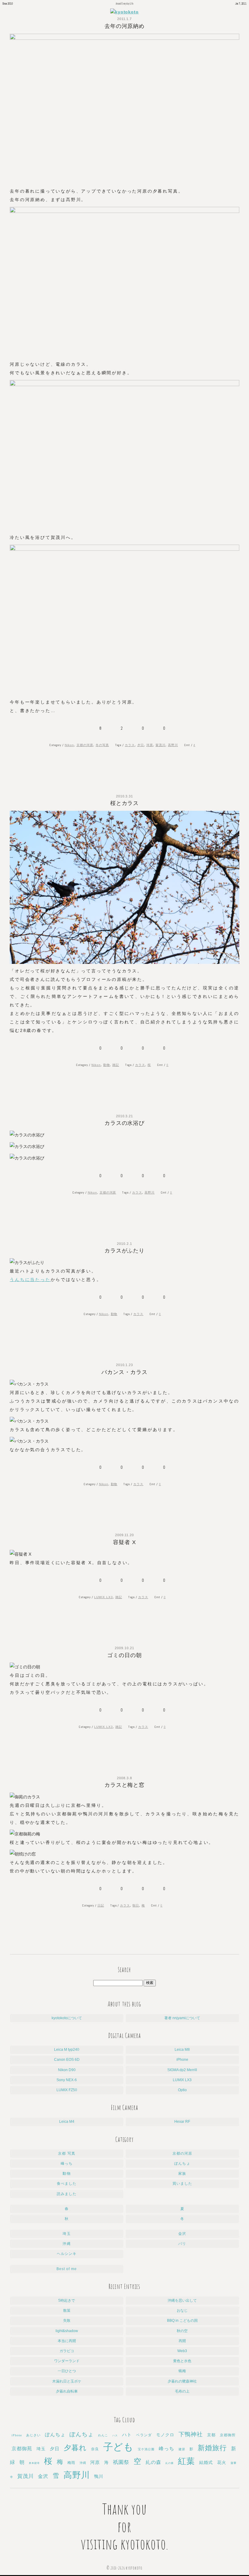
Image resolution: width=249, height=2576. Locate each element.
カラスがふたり (125, 1251)
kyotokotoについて (67, 2018)
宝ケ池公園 (146, 2449)
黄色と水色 (182, 2361)
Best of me (67, 2269)
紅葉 (186, 2461)
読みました (67, 2194)
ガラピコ (67, 2351)
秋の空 (182, 2331)
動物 (107, 1065)
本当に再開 (67, 2341)
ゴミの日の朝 (124, 1655)
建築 (182, 2449)
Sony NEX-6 (67, 2080)
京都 (211, 2435)
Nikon (69, 745)
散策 (67, 2311)
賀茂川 (160, 745)
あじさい (33, 2435)
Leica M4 (67, 2122)
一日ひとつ (67, 2371)
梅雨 (71, 2463)
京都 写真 (67, 2153)
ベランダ (144, 2435)
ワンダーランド (67, 2361)
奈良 (95, 2449)
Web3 (182, 2351)
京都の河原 (85, 745)
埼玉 (67, 2234)
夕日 (141, 745)
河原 (150, 745)
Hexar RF (182, 2122)
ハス (115, 2436)
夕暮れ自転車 (67, 2391)
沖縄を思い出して (182, 2300)
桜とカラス (125, 803)
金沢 (182, 2234)
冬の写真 (102, 745)
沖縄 (67, 2244)
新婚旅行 (212, 2448)
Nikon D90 (67, 2070)
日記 (101, 1905)
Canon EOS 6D (67, 2060)
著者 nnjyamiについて (182, 2018)
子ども (119, 2447)
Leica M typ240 (67, 2050)
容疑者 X (124, 1542)
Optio (182, 2090)
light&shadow (67, 2331)
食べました (67, 2184)
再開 (182, 2341)
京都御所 (228, 2435)
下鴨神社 (191, 2434)
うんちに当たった (30, 1279)
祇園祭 (121, 2462)
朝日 (136, 1905)
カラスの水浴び (125, 1123)
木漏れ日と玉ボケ (67, 2381)
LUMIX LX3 (104, 1597)
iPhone (182, 2060)
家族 (182, 2173)
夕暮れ (75, 2448)
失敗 (67, 2321)
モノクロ (165, 2435)
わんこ (103, 2435)
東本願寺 (34, 2463)
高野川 (173, 745)
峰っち (67, 2163)
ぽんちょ (182, 2163)
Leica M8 (182, 2050)
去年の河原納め (125, 26)
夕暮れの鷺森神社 (182, 2381)
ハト (127, 2435)
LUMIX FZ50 (67, 2090)
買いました (182, 2184)
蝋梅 (182, 2371)
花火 (222, 2463)
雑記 (116, 1065)
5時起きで (67, 2300)
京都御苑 (22, 2449)
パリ (182, 2244)
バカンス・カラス (124, 1372)
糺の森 (153, 2462)
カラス (130, 745)
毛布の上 (182, 2391)
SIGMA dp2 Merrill (182, 2070)
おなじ (182, 2311)
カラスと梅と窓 (125, 1785)
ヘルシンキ (67, 2254)
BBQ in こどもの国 (182, 2321)
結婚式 (206, 2462)
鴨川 (99, 2477)
